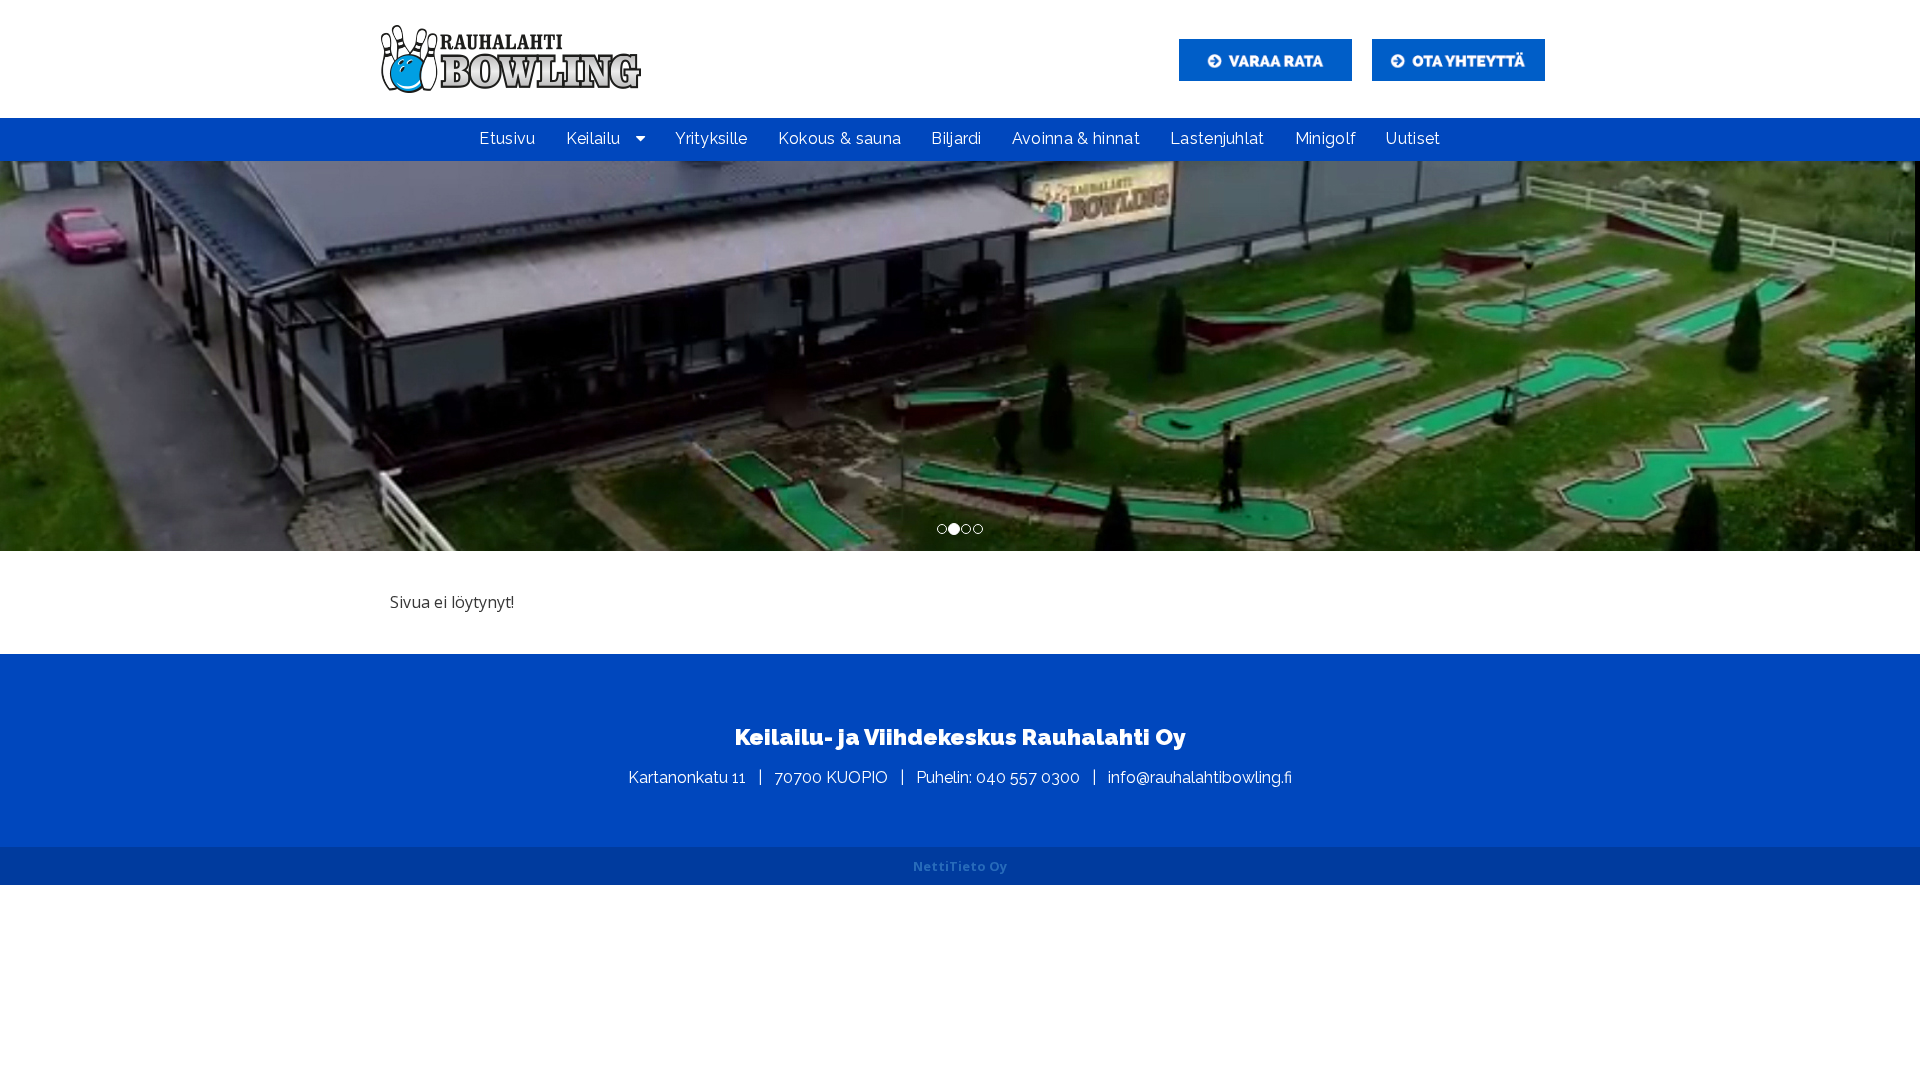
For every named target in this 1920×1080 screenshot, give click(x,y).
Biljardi (956, 138)
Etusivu (507, 138)
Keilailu (593, 138)
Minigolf (1326, 138)
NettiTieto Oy (960, 866)
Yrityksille (711, 138)
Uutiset (1413, 138)
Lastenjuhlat (1217, 138)
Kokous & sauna (839, 138)
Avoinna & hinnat (1076, 138)
